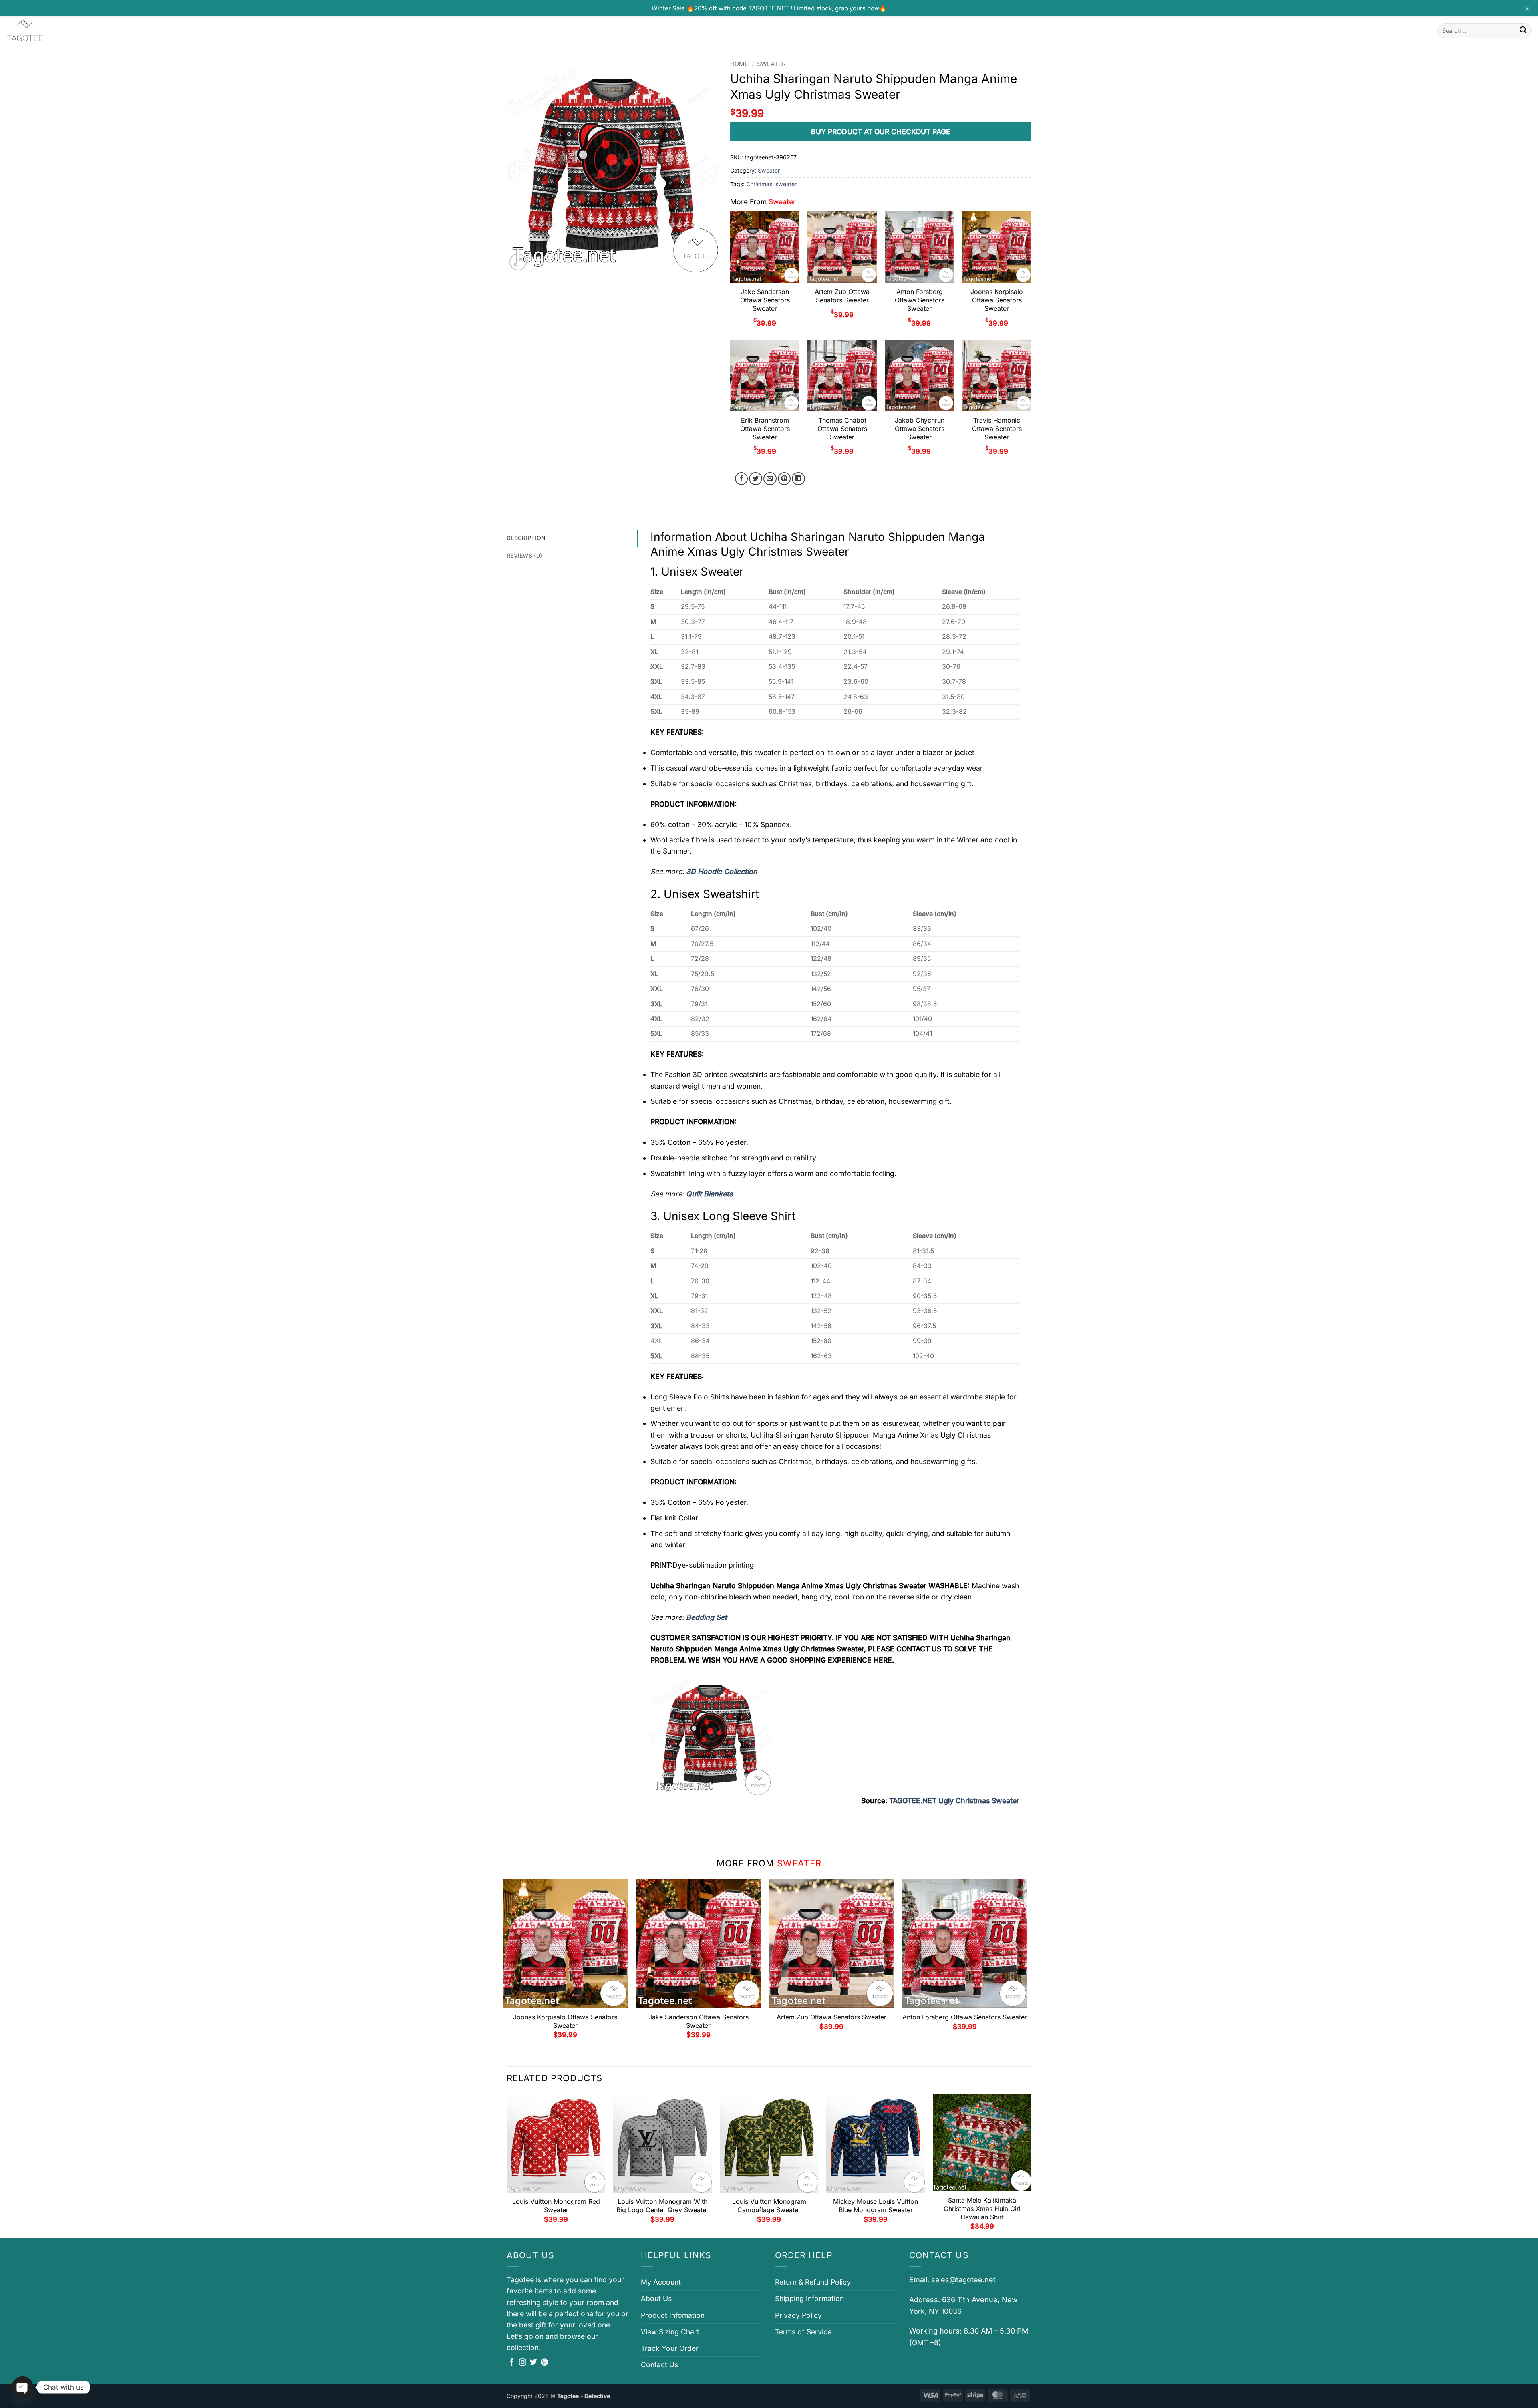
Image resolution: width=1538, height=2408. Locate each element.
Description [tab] (526, 538)
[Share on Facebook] (742, 479)
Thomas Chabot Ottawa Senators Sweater (842, 429)
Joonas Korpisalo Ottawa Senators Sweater (997, 300)
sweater (786, 184)
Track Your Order (670, 2348)
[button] (518, 262)
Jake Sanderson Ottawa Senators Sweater (765, 300)
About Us (656, 2298)
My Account (661, 2282)
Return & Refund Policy (813, 2282)
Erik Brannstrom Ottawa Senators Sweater (765, 429)
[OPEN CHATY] (22, 2387)
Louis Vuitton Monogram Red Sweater (556, 2206)
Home (739, 64)
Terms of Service (803, 2332)
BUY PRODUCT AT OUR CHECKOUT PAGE (881, 132)
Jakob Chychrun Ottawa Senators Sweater (920, 429)
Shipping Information (809, 2298)
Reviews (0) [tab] (524, 555)
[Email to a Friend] (770, 479)
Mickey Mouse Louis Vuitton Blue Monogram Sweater (876, 2206)
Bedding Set (707, 1617)
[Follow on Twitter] (533, 2363)
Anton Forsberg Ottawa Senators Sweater (920, 300)
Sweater (771, 64)
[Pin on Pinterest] (784, 479)
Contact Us (659, 2365)
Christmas (759, 184)
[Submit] (1523, 31)
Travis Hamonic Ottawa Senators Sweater (997, 429)
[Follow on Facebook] (512, 2363)
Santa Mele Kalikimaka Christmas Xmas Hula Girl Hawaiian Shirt (982, 2209)
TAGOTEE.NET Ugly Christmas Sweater (954, 1801)
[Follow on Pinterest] (544, 2363)
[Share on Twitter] (756, 479)
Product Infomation (673, 2315)
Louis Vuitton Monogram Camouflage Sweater (769, 2206)
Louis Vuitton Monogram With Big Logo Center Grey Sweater (662, 2206)
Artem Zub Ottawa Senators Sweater (842, 296)
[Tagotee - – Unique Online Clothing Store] (46, 31)
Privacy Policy (798, 2315)
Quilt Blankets (709, 1194)
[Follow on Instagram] (523, 2363)
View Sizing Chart (670, 2332)
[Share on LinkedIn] (798, 479)
